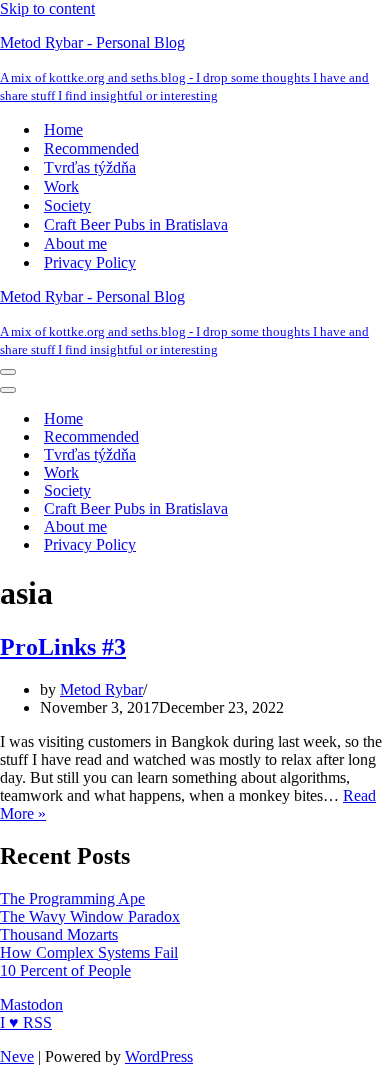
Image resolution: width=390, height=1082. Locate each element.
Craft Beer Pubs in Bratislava (136, 224)
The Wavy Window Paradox (90, 916)
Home (63, 129)
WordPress (159, 1056)
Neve (17, 1056)
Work (61, 186)
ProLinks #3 (63, 647)
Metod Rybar (101, 689)
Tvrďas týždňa (90, 167)
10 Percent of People (65, 970)
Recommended (91, 148)
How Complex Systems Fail (89, 952)
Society (67, 205)
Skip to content (47, 8)
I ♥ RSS (26, 1022)
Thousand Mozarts (59, 934)
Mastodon (31, 1004)
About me (75, 243)
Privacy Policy (90, 262)
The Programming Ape (72, 898)
